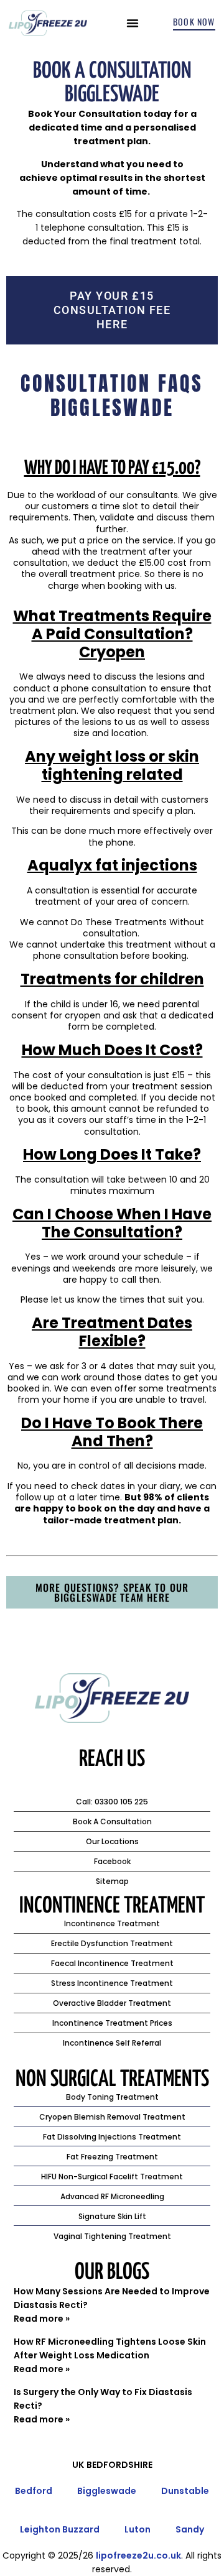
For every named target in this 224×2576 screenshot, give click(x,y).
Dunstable (185, 2491)
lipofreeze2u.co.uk (138, 2555)
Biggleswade (107, 2491)
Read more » (42, 2319)
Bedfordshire (119, 2465)
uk (78, 2465)
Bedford (34, 2491)
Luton (138, 2529)
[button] (133, 23)
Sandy (190, 2529)
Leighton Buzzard (60, 2529)
